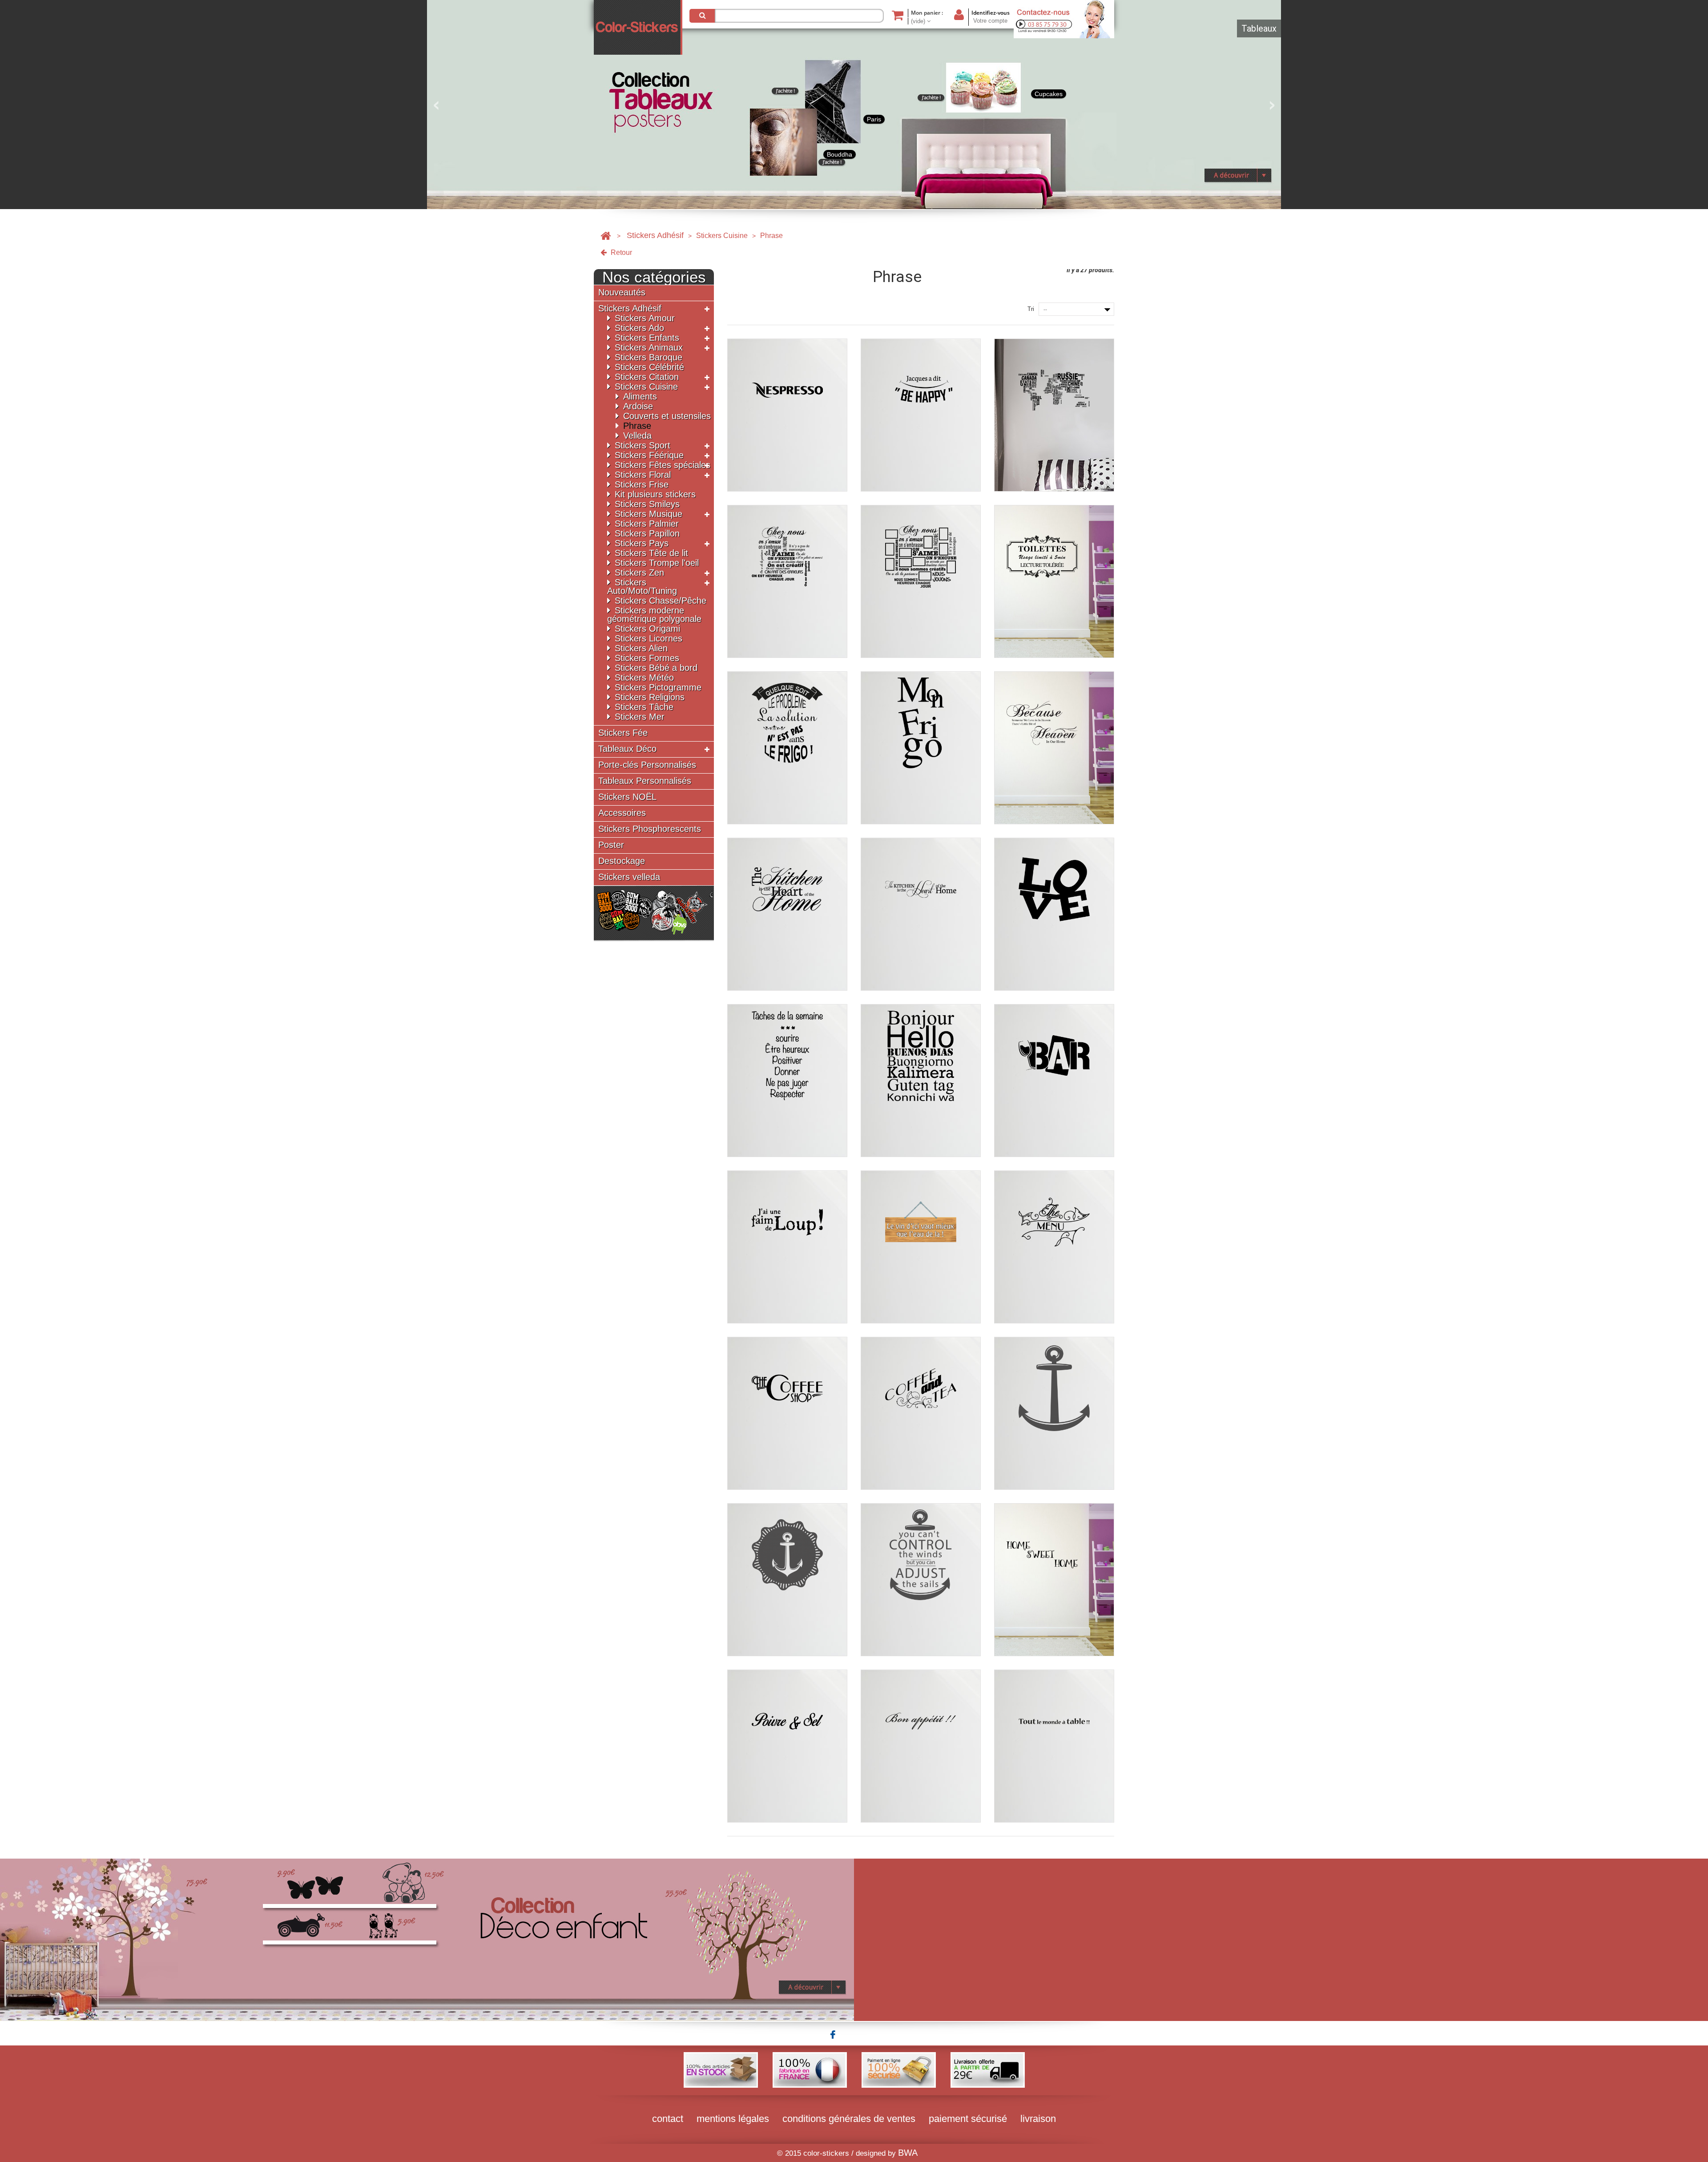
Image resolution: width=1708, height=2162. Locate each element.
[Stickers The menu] (1054, 1247)
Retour (620, 252)
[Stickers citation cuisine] (921, 914)
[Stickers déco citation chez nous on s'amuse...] (787, 581)
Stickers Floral (643, 475)
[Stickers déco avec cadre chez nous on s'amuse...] (921, 581)
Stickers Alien (641, 648)
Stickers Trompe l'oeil (657, 563)
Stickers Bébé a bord (656, 668)
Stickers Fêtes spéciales (663, 465)
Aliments (640, 396)
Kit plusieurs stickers (655, 494)
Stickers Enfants (647, 338)
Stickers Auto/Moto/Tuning (642, 587)
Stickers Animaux (649, 347)
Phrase (637, 426)
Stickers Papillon (647, 533)
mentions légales (733, 2119)
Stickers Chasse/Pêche (661, 601)
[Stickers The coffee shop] (787, 1413)
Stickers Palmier (647, 524)
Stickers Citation (647, 377)
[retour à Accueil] (606, 236)
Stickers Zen (639, 573)
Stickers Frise (642, 484)
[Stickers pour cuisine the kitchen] (787, 914)
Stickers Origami (647, 629)
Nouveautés (622, 292)
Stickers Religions (650, 697)
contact (668, 2119)
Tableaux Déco (627, 749)
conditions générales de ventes (849, 2119)
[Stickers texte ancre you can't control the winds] (921, 1580)
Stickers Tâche (644, 707)
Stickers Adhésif (655, 235)
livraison (1038, 2119)
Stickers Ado (639, 328)
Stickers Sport (643, 445)
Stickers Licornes (649, 638)
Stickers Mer (640, 717)
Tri (1031, 309)
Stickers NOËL (627, 797)
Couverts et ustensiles (667, 416)
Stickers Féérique (649, 455)
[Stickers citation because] (1054, 748)
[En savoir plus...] (427, 1939)
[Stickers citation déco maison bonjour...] (921, 1081)
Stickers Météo (644, 678)
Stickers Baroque (649, 357)
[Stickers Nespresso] (787, 415)
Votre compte (990, 21)
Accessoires (622, 813)
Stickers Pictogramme (658, 687)
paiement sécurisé (968, 2119)
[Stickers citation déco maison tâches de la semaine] (787, 1081)
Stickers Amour (645, 318)
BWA (908, 2153)
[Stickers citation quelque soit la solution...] (787, 748)
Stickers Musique (649, 514)
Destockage (622, 861)
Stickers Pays (642, 543)
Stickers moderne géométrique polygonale (654, 615)
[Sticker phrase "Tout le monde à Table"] (1054, 1746)
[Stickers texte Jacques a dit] (921, 415)
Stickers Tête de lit (651, 553)
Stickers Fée (623, 733)
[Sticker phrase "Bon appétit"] (921, 1746)
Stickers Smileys (647, 504)
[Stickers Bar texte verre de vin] (1054, 1081)
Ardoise (638, 406)
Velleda (637, 436)
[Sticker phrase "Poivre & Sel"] (787, 1746)
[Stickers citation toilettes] (1054, 581)
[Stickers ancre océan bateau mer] (1054, 1413)
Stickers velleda (629, 877)
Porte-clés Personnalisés (647, 765)
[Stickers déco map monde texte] (1054, 415)
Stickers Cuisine (722, 236)
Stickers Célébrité (649, 367)
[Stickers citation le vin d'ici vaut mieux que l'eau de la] (921, 1247)
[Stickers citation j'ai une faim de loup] (787, 1247)
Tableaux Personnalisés (645, 781)
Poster (611, 845)
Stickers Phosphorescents (650, 829)
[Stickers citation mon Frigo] (921, 748)
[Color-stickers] (638, 27)
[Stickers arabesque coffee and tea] (921, 1413)
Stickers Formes (647, 658)
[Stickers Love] (1054, 914)
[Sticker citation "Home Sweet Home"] (1054, 1580)
